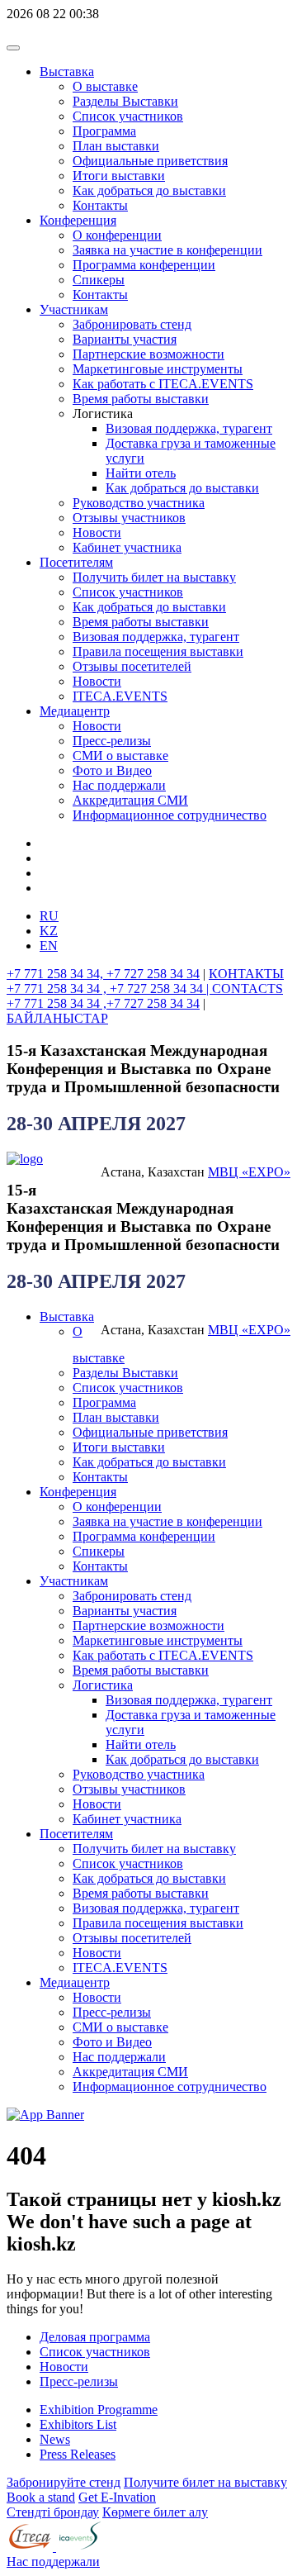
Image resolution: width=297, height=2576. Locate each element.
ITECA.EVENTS (120, 696)
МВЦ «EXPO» (249, 1172)
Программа (104, 131)
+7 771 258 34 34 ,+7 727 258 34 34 (103, 1003)
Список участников (128, 116)
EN (49, 946)
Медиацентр (75, 711)
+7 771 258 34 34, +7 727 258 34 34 (103, 974)
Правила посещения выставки (158, 651)
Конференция (78, 220)
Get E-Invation (117, 2497)
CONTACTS (247, 989)
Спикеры (99, 280)
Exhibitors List (78, 2424)
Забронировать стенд (132, 324)
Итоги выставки (119, 176)
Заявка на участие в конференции (167, 250)
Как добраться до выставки (149, 190)
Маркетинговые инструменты (158, 369)
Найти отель (141, 473)
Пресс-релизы (112, 741)
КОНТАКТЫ (246, 974)
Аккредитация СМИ (130, 800)
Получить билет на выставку (154, 577)
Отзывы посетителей (132, 666)
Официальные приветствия (150, 161)
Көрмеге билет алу (155, 2512)
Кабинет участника (127, 547)
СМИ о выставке (120, 756)
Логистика (103, 1685)
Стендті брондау (53, 2512)
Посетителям (76, 562)
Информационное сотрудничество (170, 815)
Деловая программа (95, 2337)
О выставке (105, 86)
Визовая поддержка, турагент (189, 428)
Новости (97, 532)
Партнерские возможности (148, 354)
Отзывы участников (129, 518)
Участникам (74, 309)
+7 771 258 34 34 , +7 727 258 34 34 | (109, 989)
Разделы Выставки (125, 101)
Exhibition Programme (99, 2410)
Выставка (67, 71)
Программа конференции (144, 265)
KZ (49, 931)
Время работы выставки (141, 399)
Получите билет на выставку (205, 2482)
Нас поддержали (119, 785)
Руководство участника (139, 503)
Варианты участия (125, 339)
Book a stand (41, 2497)
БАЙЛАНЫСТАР (57, 1018)
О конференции (117, 235)
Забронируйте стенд (64, 2482)
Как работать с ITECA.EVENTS (163, 384)
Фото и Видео (112, 770)
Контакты (100, 205)
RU (49, 916)
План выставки (116, 146)
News (55, 2439)
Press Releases (78, 2454)
